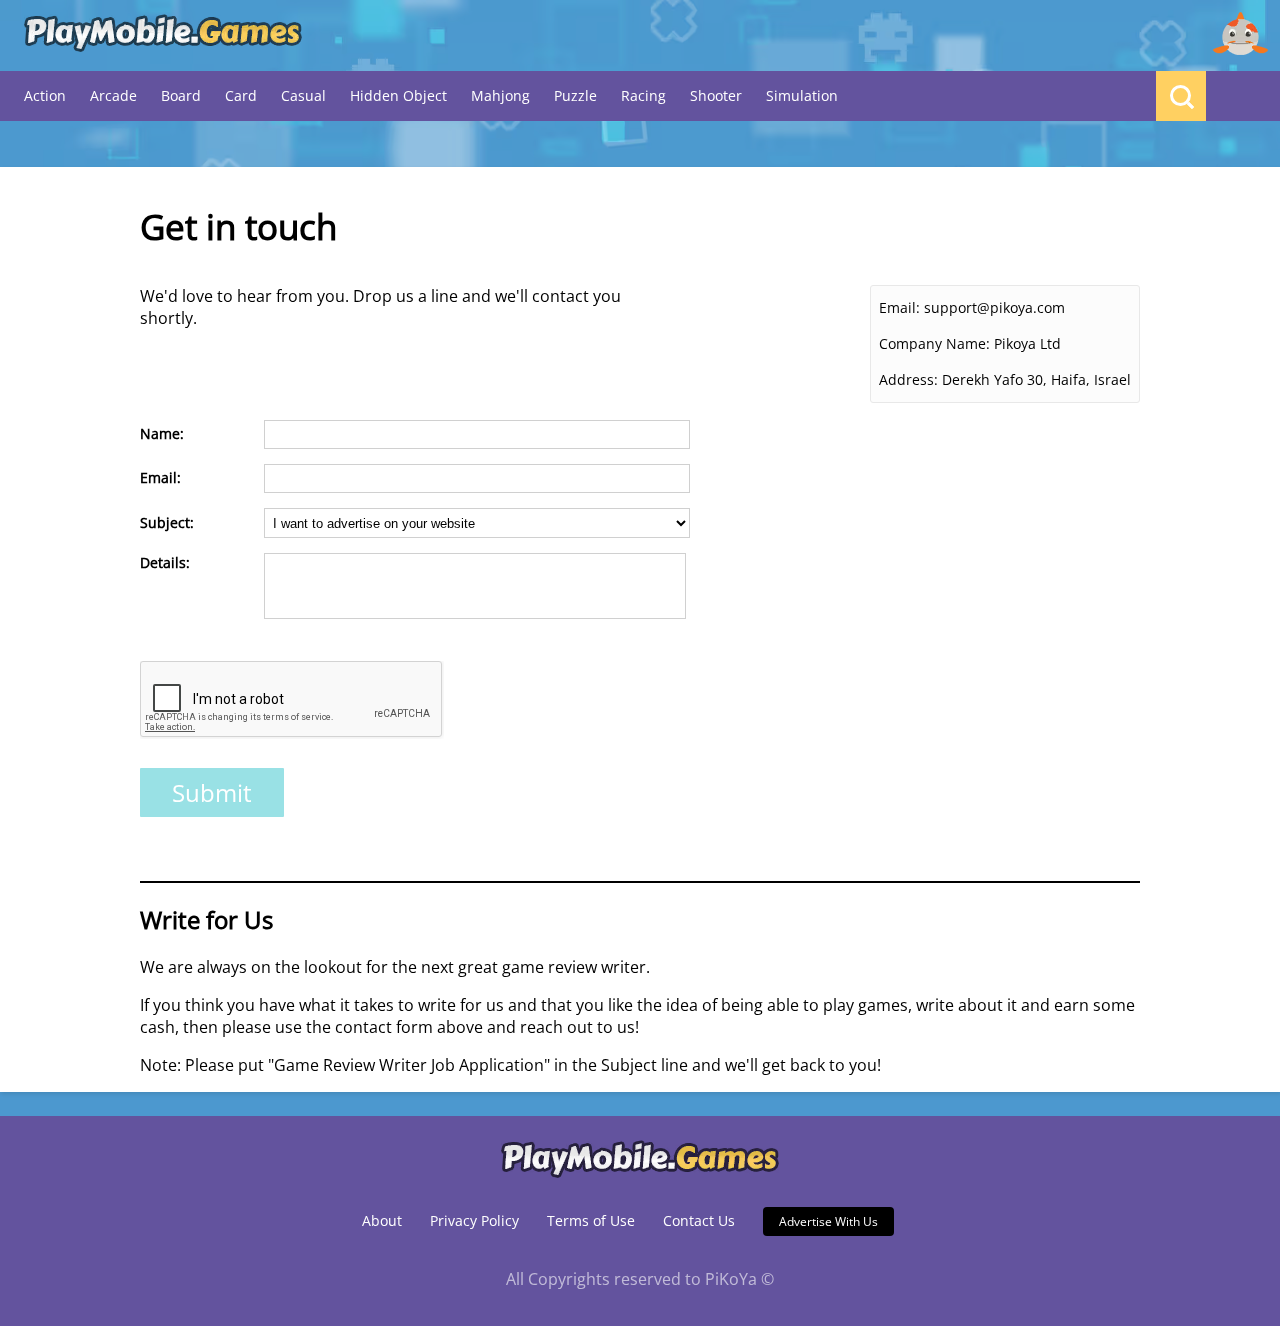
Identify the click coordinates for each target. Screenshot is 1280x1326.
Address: (908, 379)
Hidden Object (398, 95)
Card (241, 95)
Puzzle (575, 95)
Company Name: (934, 343)
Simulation (802, 95)
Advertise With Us (828, 1221)
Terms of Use (591, 1220)
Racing (643, 95)
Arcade (113, 95)
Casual (303, 95)
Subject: (167, 522)
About (382, 1220)
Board (181, 95)
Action (45, 95)
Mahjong (500, 95)
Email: (899, 307)
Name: (162, 433)
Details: (165, 562)
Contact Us (699, 1220)
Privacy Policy (474, 1220)
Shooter (716, 95)
